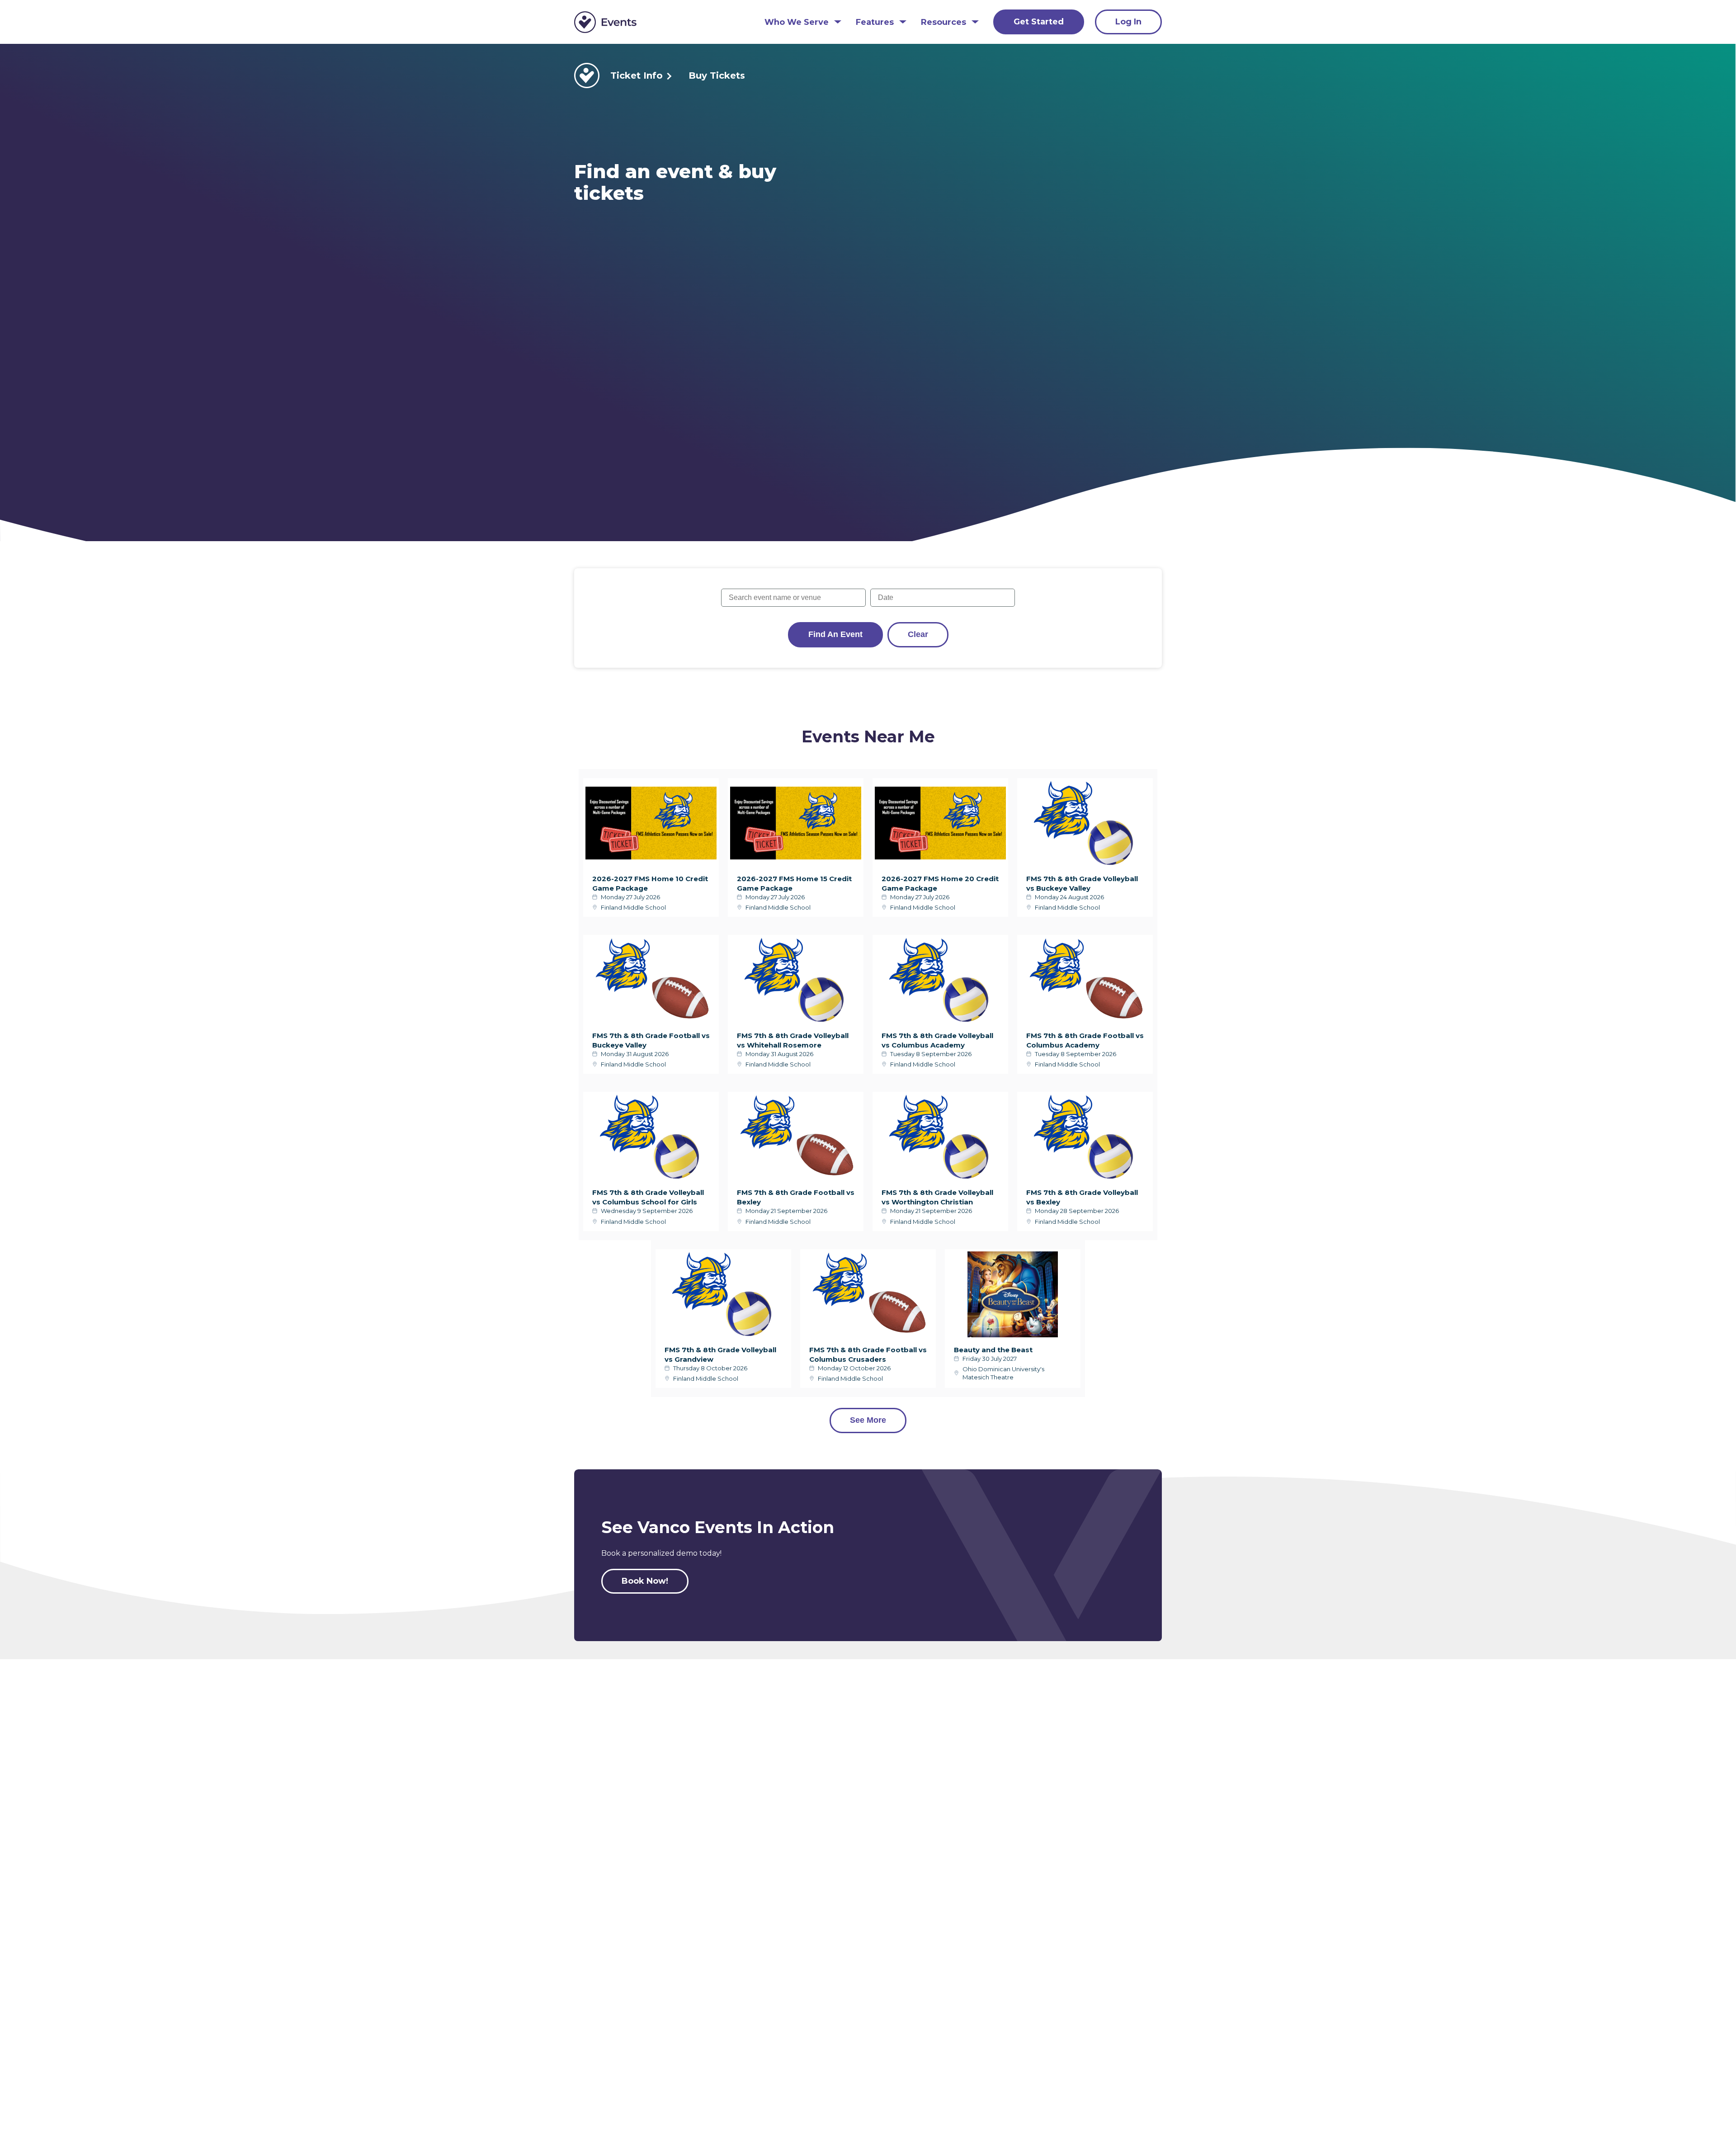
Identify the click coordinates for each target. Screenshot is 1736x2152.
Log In (1128, 22)
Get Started (1039, 22)
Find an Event (835, 634)
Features (875, 22)
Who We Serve (797, 22)
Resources (943, 22)
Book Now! (645, 1581)
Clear (918, 634)
